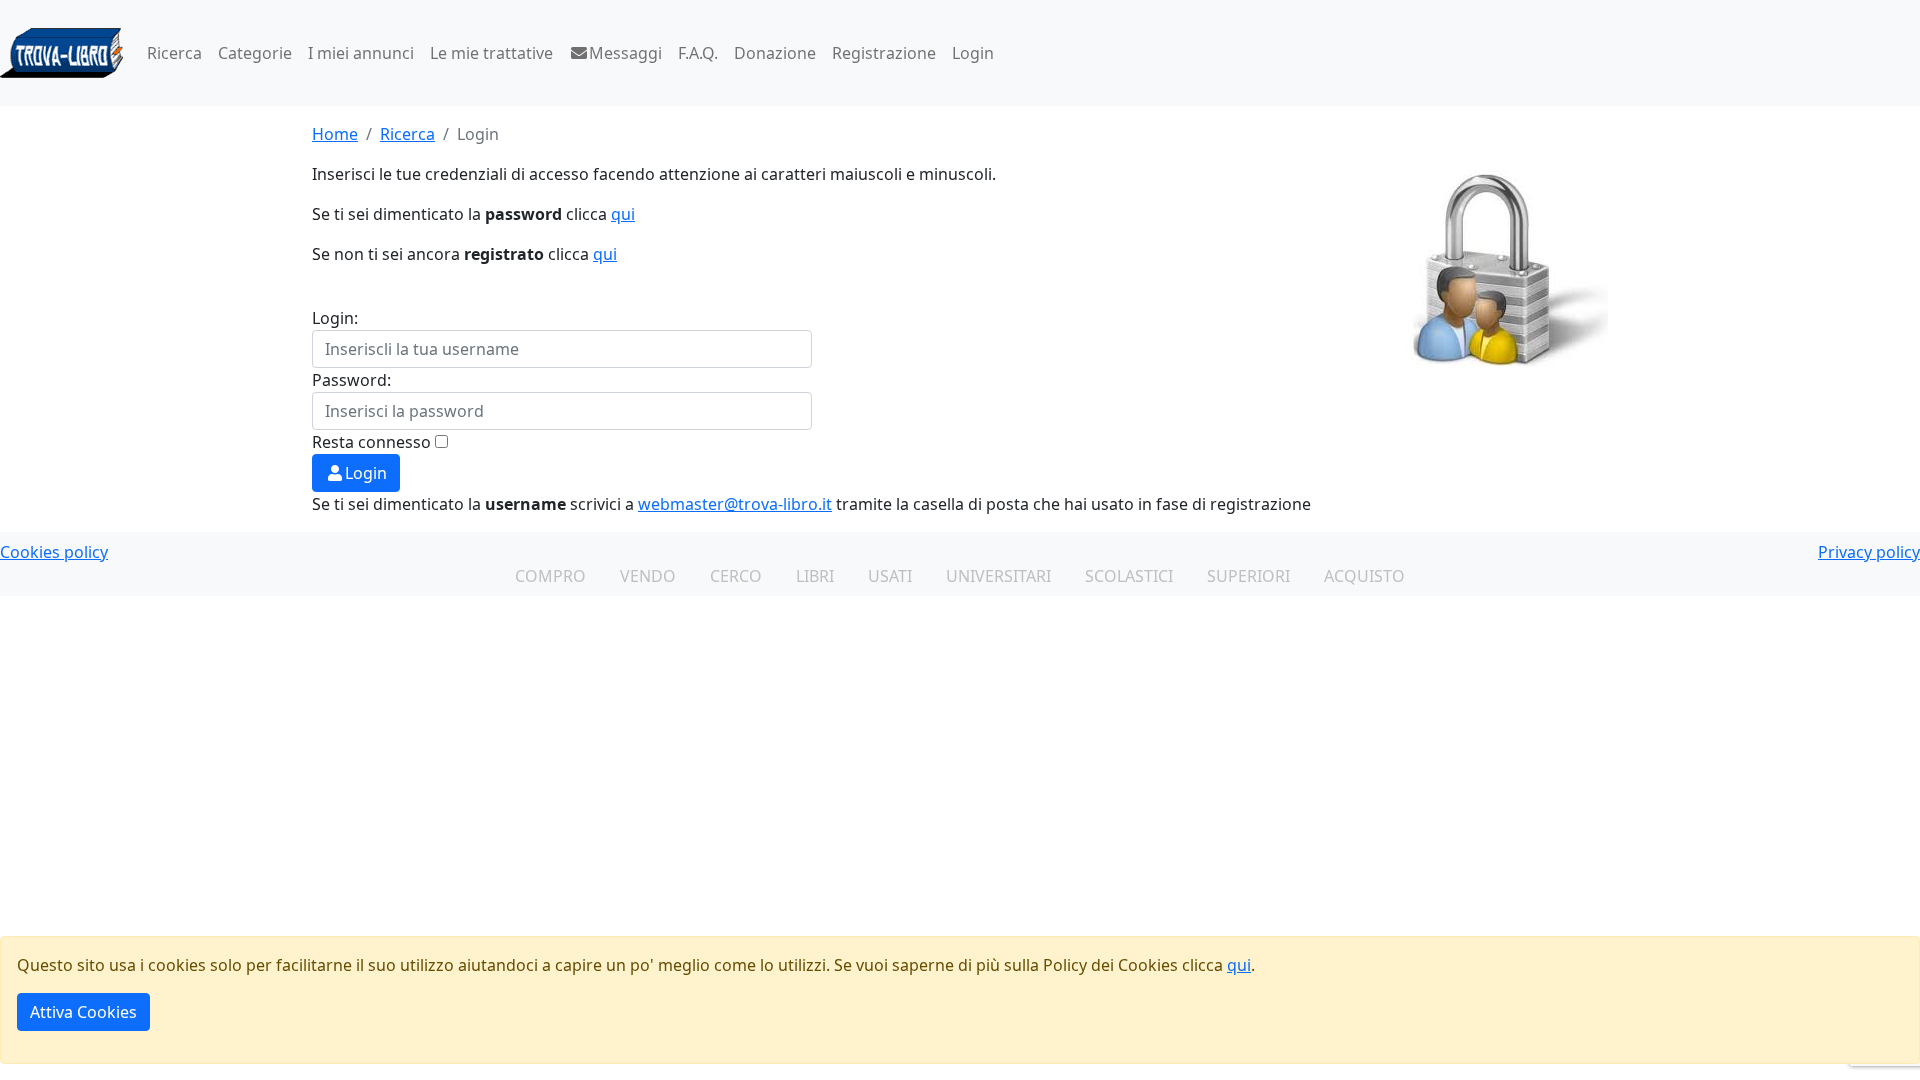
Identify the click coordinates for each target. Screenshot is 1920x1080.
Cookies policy (54, 552)
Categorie (255, 53)
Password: (351, 380)
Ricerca (174, 53)
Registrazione (884, 53)
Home (335, 134)
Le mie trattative (491, 53)
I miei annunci (361, 53)
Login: (335, 318)
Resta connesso (371, 442)
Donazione (775, 53)
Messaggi (625, 53)
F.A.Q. (698, 53)
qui (623, 214)
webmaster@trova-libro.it (735, 504)
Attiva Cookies (83, 1012)
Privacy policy (1869, 552)
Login (973, 53)
